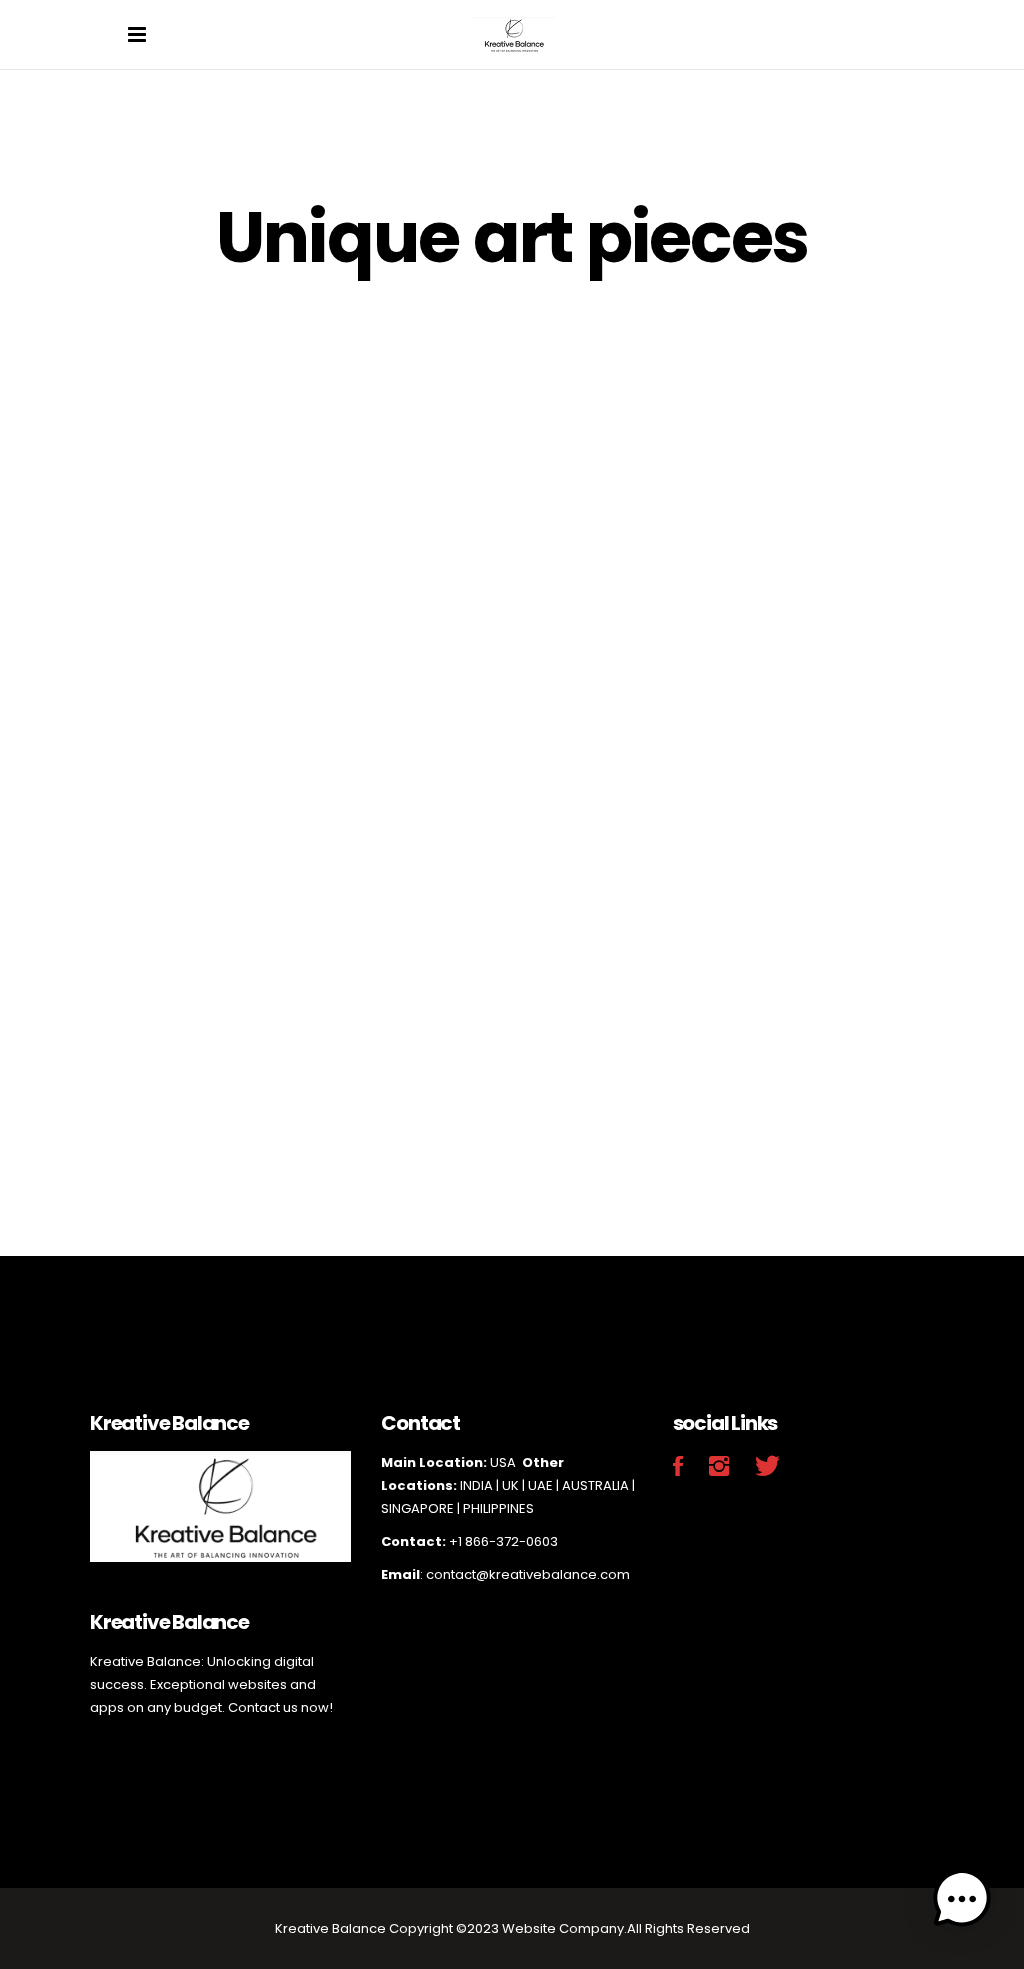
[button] (962, 1903)
